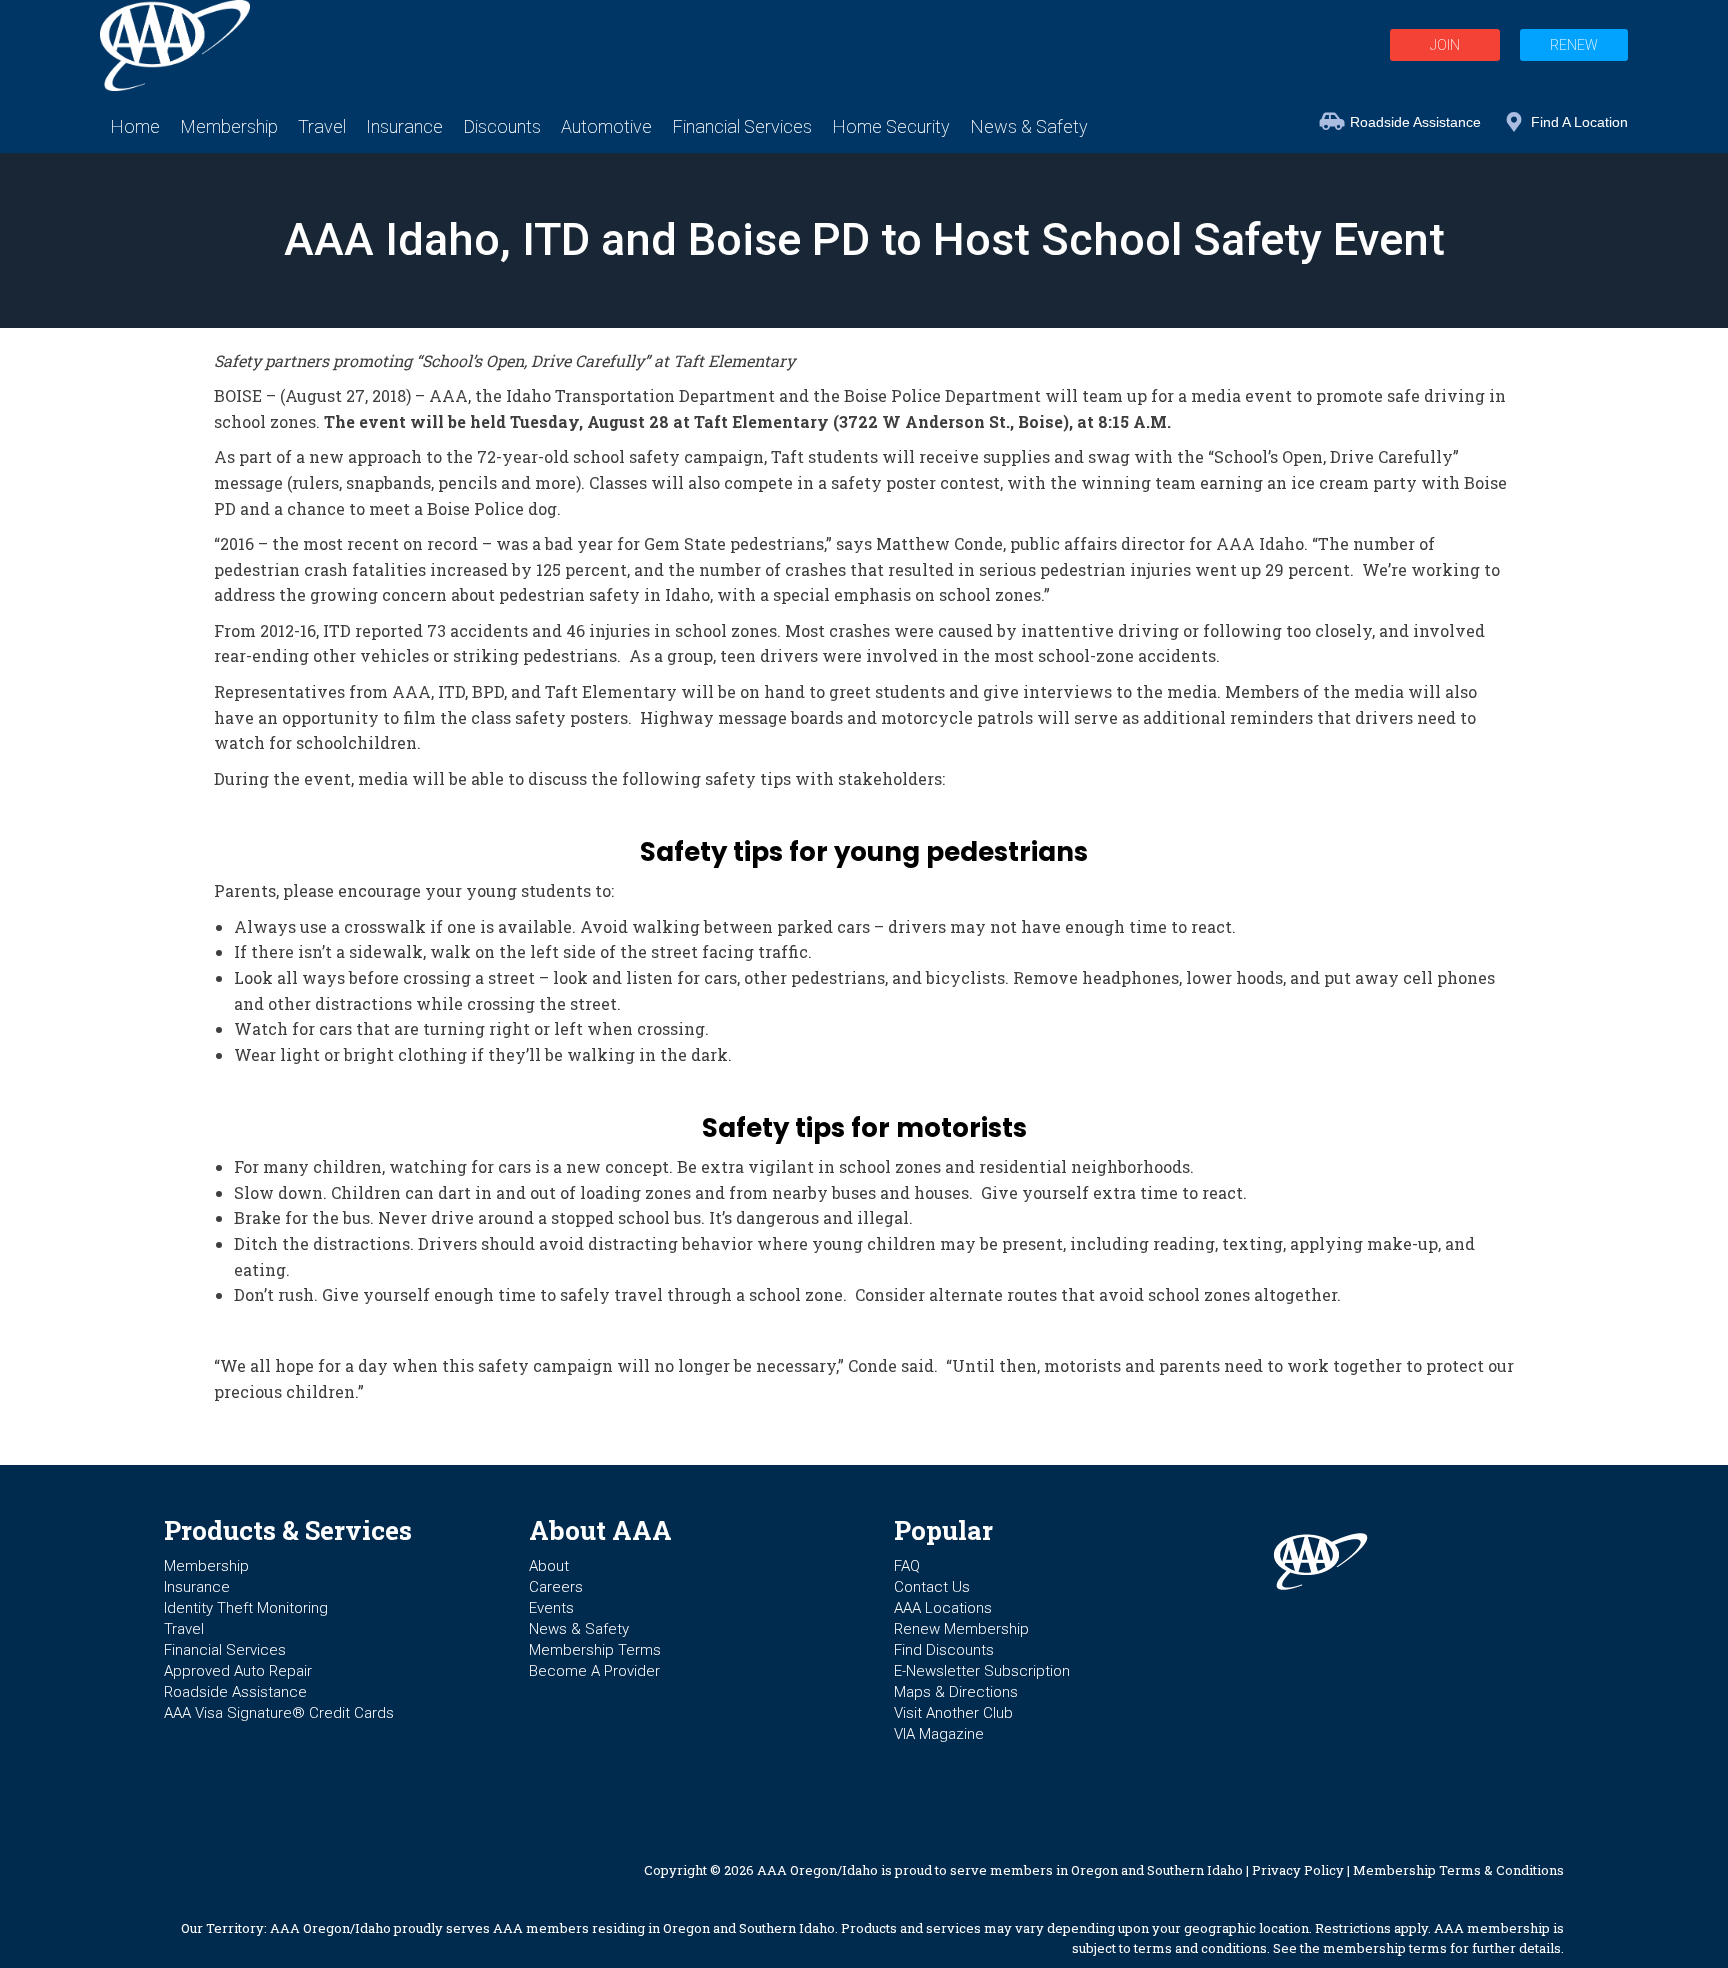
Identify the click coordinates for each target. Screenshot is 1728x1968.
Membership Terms (595, 1650)
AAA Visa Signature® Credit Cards (279, 1713)
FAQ (907, 1566)
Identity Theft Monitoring (246, 1608)
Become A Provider (594, 1671)
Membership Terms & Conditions (1458, 1870)
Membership (206, 1566)
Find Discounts (944, 1650)
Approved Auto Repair (238, 1671)
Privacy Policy (1298, 1870)
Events (551, 1608)
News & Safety (579, 1629)
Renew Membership (961, 1629)
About (549, 1566)
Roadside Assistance (1415, 122)
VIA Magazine (939, 1734)
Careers (556, 1587)
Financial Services (225, 1650)
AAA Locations (943, 1608)
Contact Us (932, 1587)
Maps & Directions (956, 1692)
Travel (184, 1629)
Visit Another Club (953, 1713)
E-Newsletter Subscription (982, 1671)
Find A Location (1579, 122)
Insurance (197, 1587)
